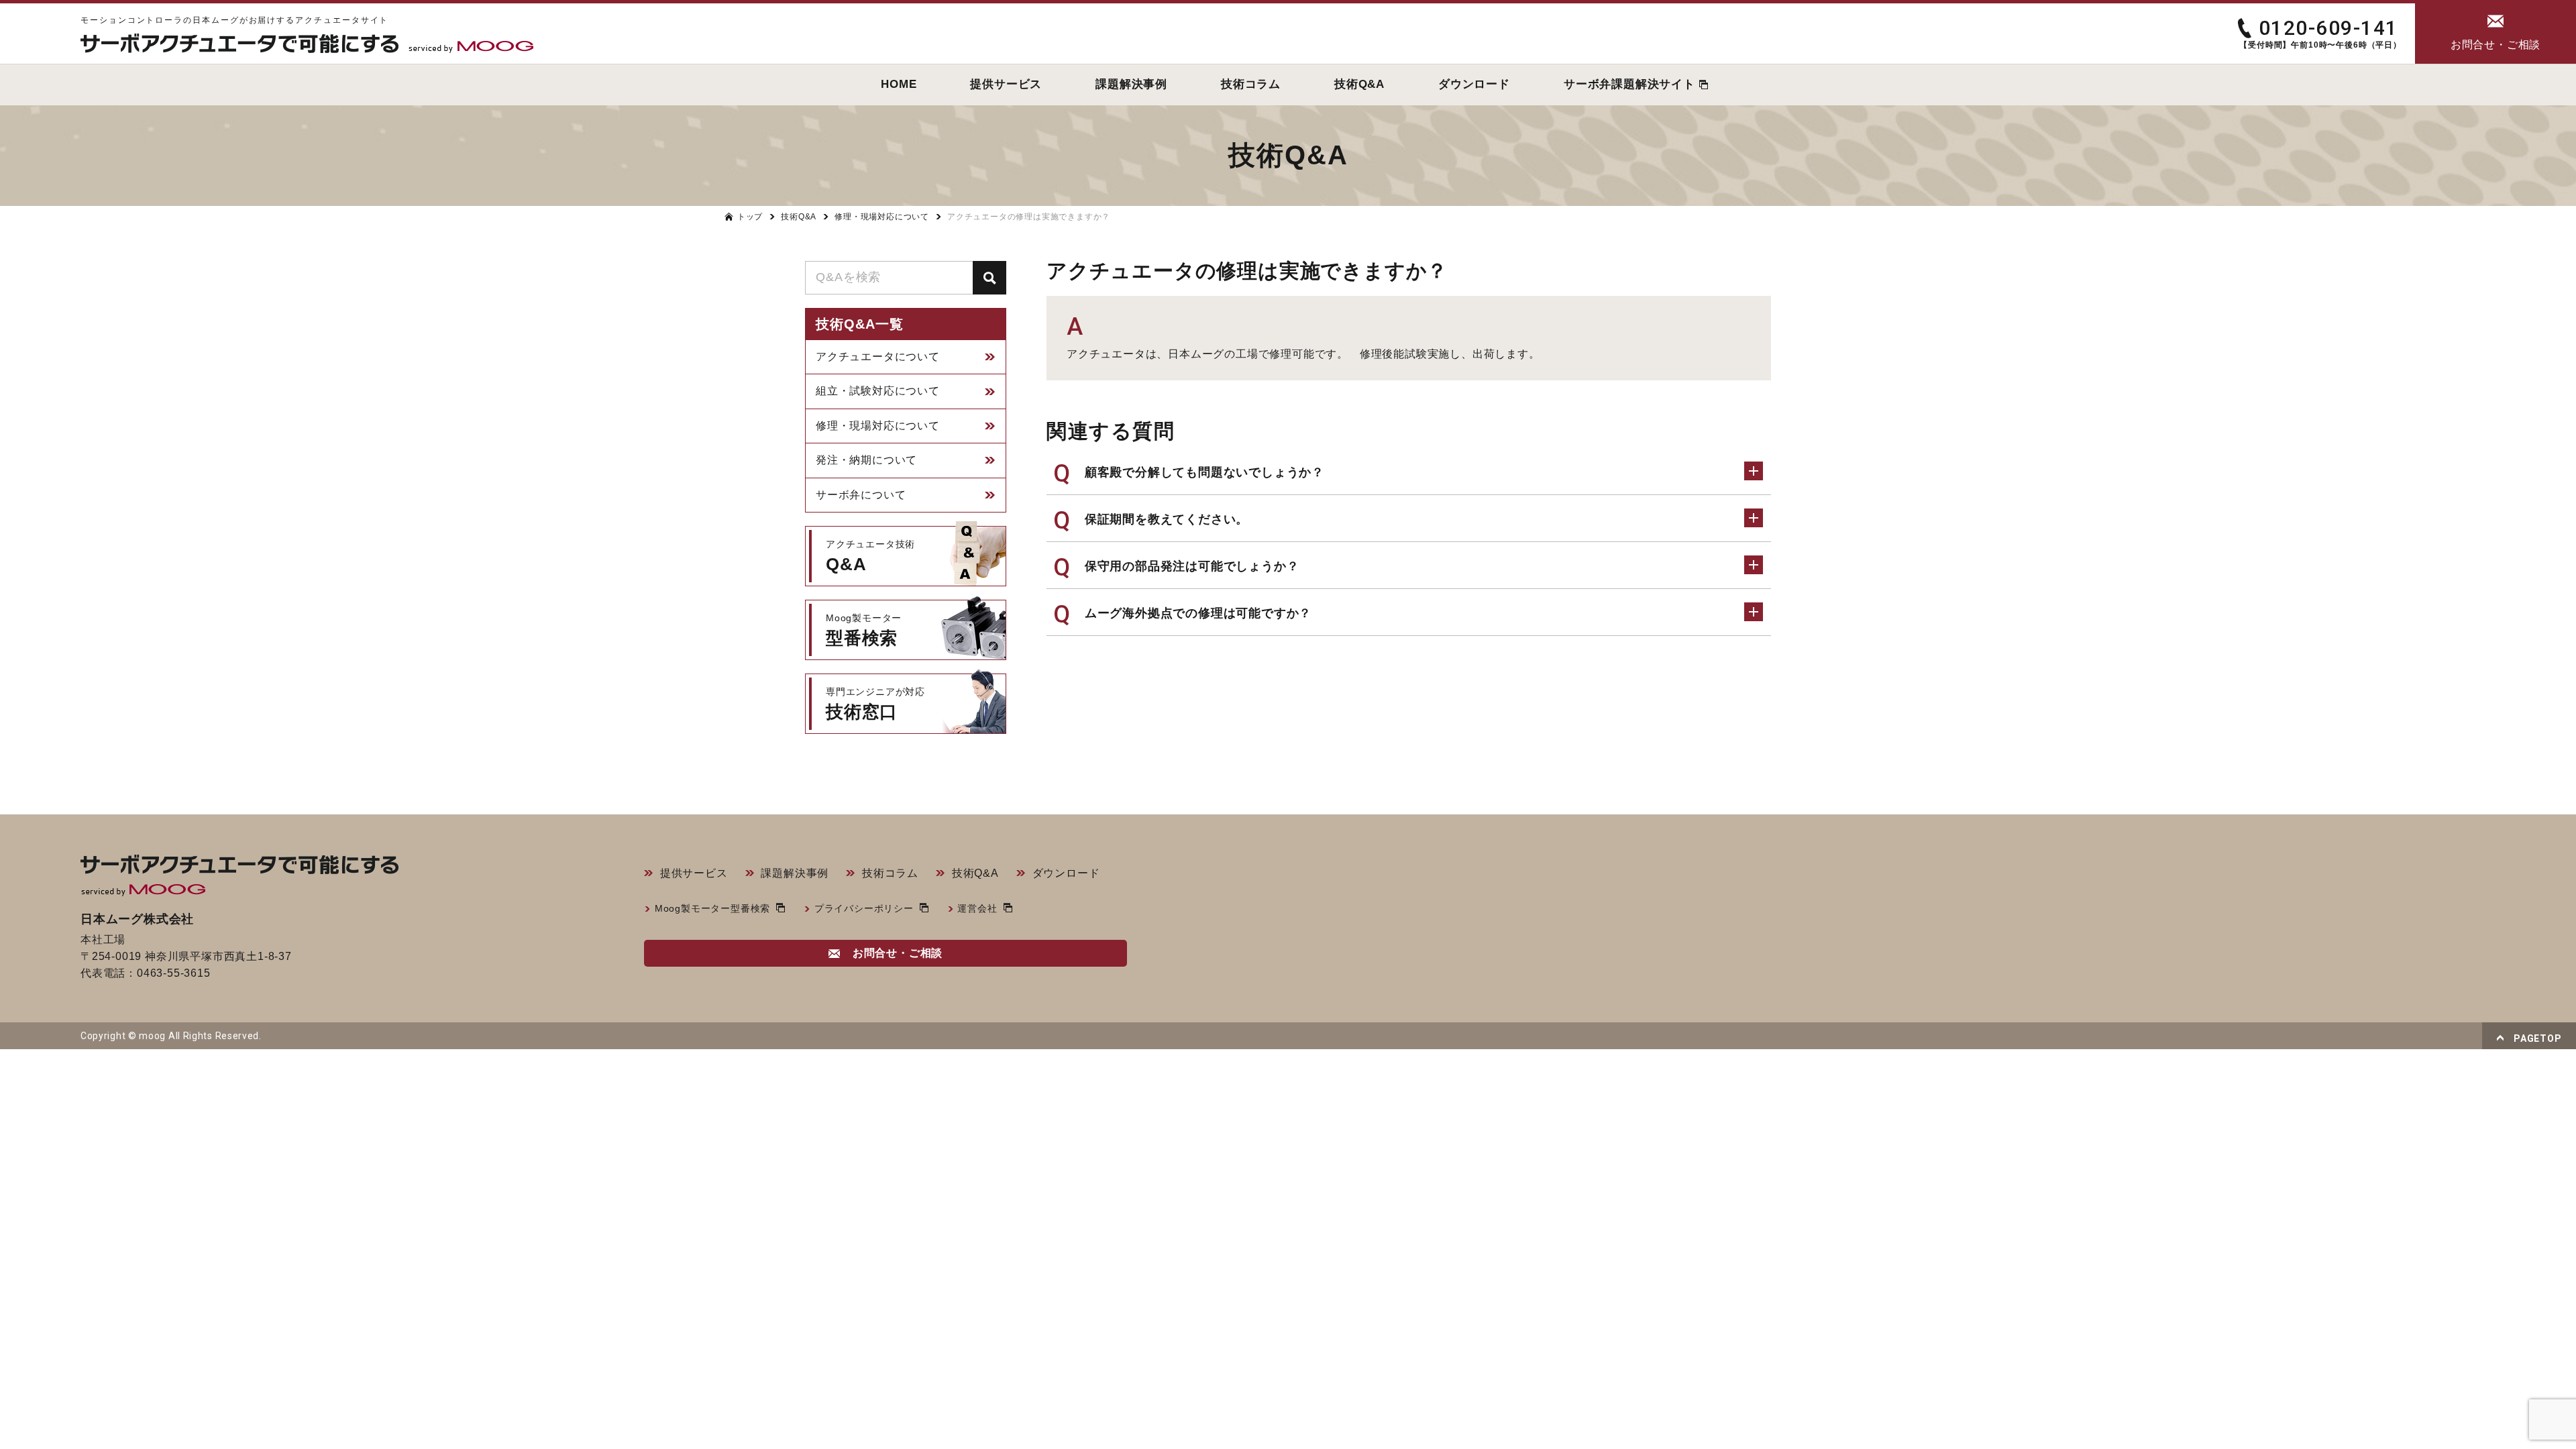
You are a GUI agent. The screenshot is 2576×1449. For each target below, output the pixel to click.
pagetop (2537, 1038)
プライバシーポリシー (864, 908)
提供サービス (694, 873)
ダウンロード (1066, 873)
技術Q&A (975, 873)
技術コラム (890, 873)
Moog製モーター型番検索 (712, 908)
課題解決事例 (795, 873)
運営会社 (977, 908)
